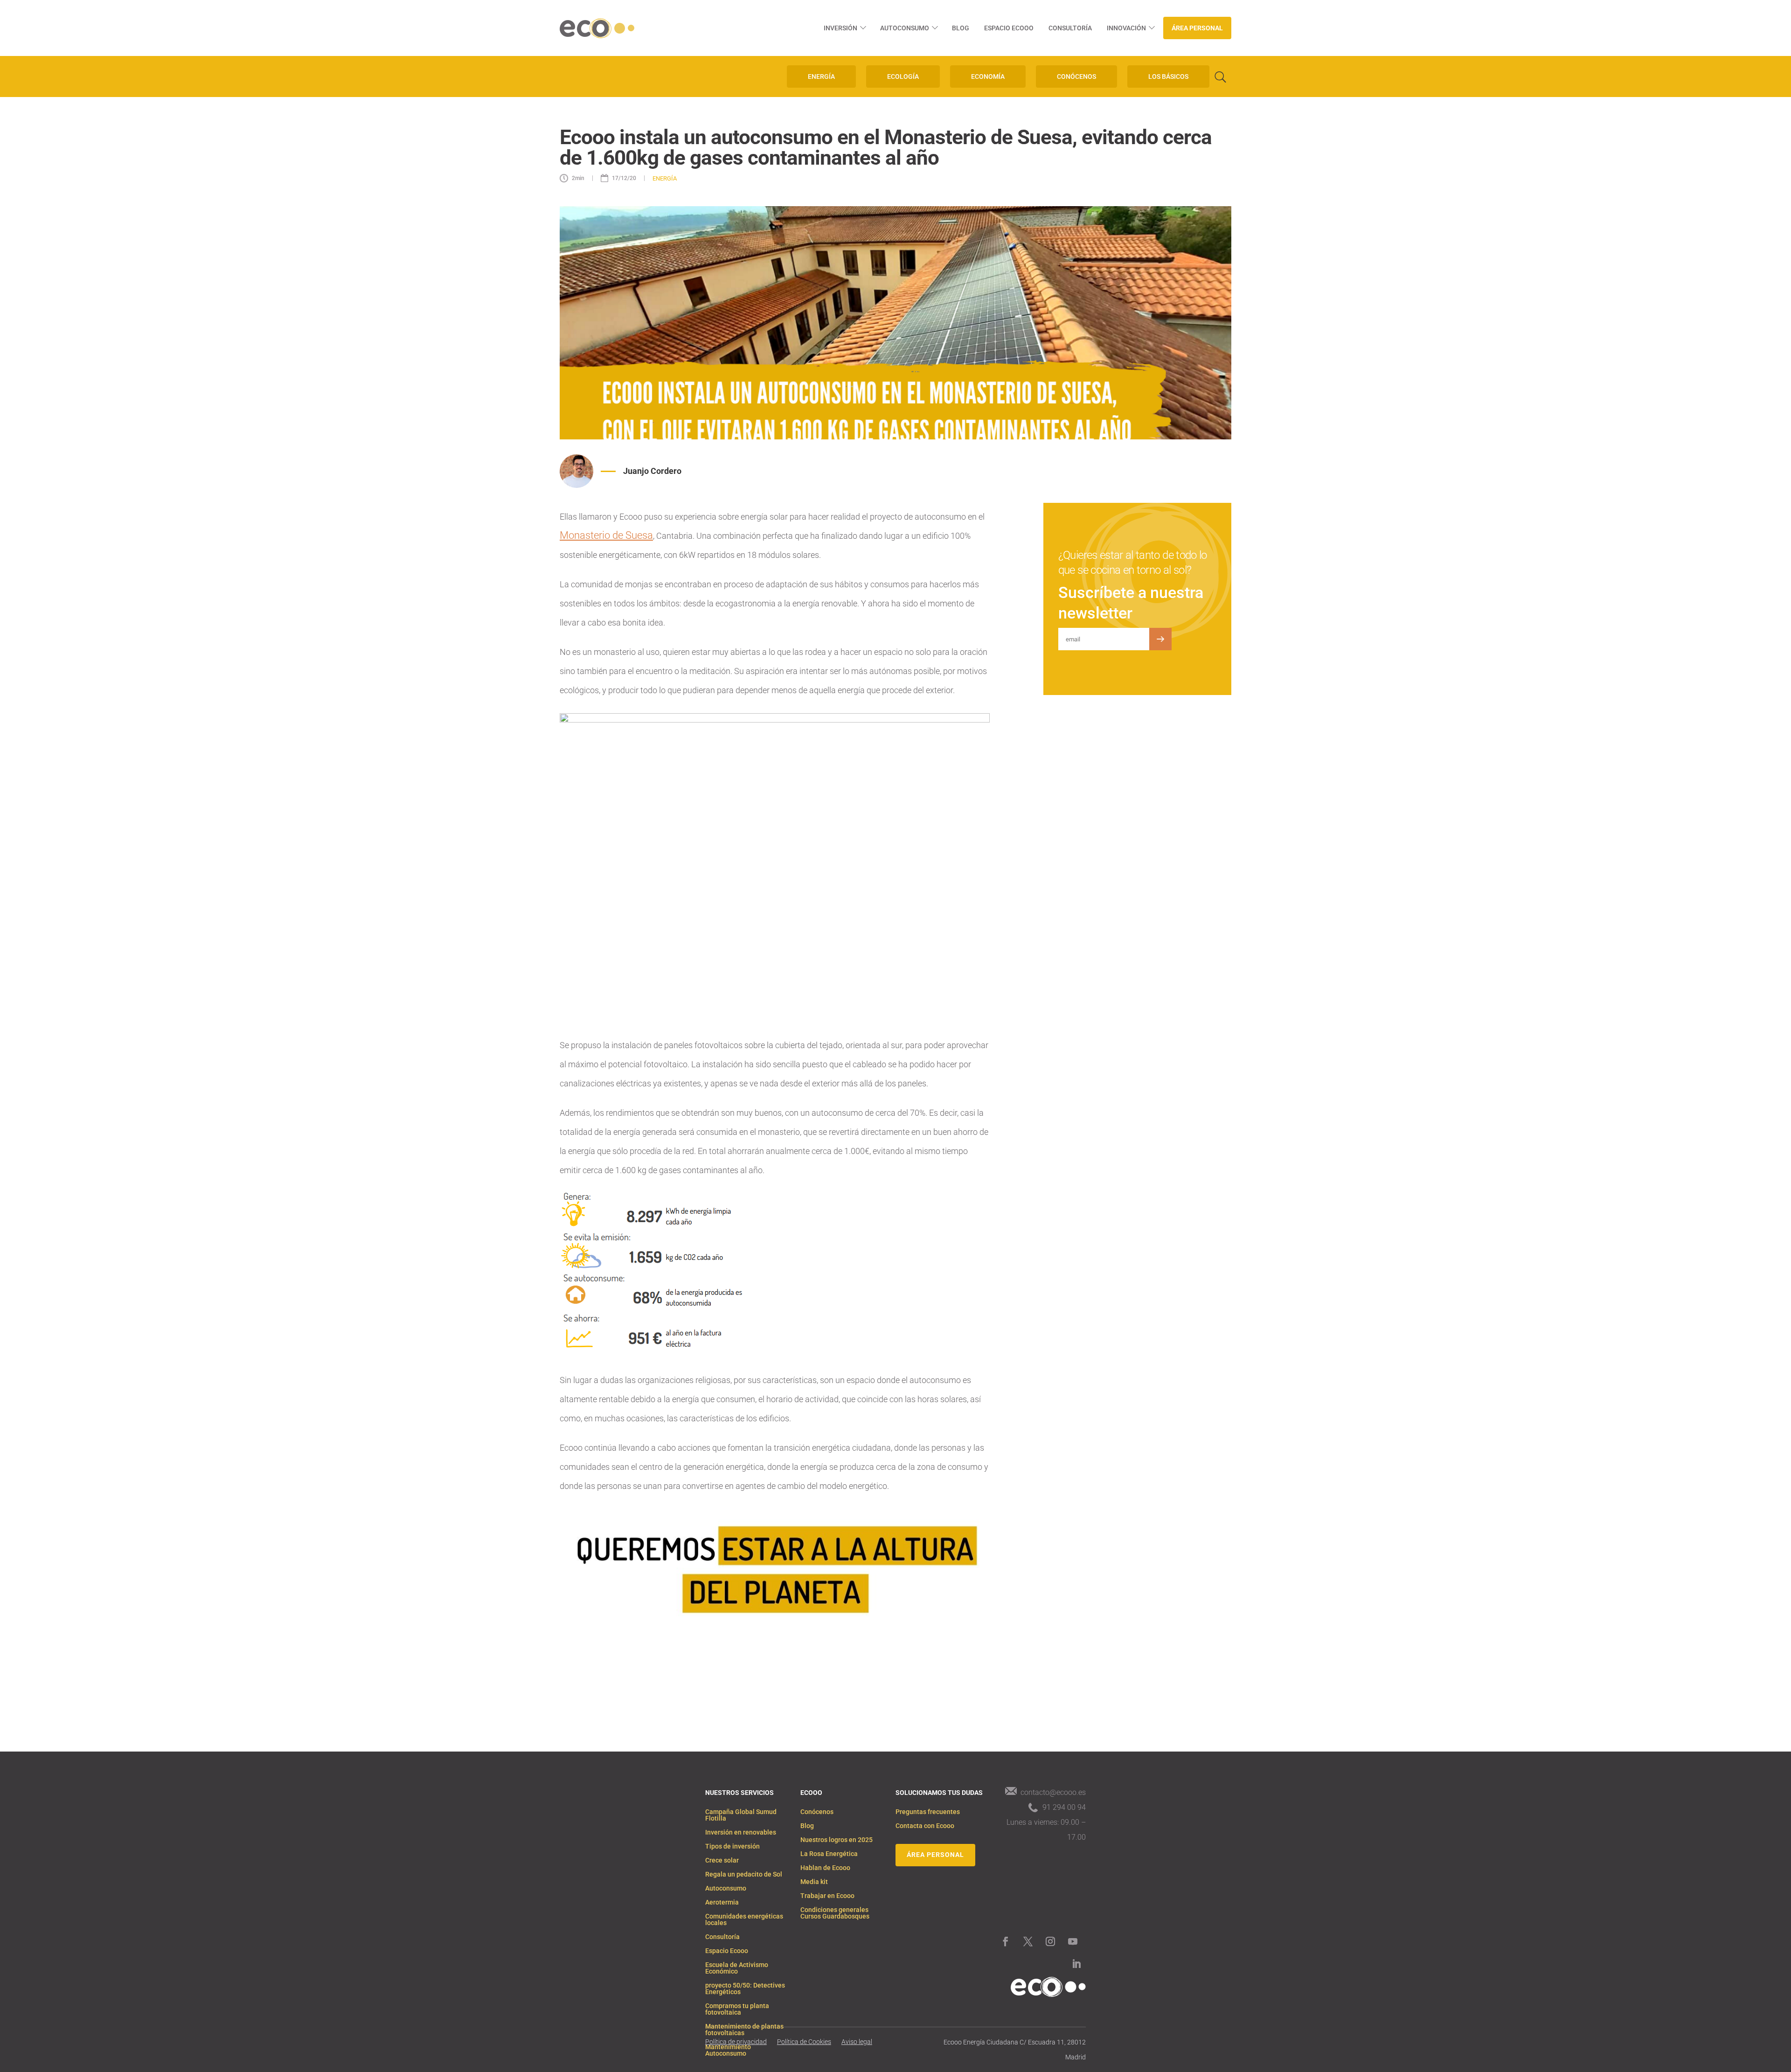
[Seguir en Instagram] (1050, 1941)
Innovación (1126, 28)
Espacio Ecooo (1009, 28)
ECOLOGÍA (903, 76)
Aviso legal (857, 2042)
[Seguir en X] (1028, 1941)
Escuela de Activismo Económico (737, 1968)
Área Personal (1197, 28)
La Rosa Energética (829, 1854)
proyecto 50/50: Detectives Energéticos (745, 1989)
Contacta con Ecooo (925, 1826)
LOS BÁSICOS (1168, 76)
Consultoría (1070, 28)
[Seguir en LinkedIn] (1076, 1964)
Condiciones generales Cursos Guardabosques (835, 1913)
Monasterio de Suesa (606, 535)
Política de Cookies (804, 2042)
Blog (961, 28)
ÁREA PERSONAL (935, 1855)
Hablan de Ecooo (825, 1868)
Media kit (814, 1882)
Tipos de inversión (732, 1846)
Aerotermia (722, 1902)
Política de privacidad (736, 2042)
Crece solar (722, 1860)
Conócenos (817, 1812)
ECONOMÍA (988, 76)
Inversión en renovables (741, 1832)
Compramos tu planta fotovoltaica (737, 2009)
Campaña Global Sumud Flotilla (741, 1815)
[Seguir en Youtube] (1073, 1941)
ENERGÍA (821, 76)
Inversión (840, 28)
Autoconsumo (905, 28)
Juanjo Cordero (652, 471)
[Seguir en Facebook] (1006, 1941)
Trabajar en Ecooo (827, 1896)
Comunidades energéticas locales (744, 1920)
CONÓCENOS (1076, 76)
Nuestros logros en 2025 (836, 1840)
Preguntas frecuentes (928, 1812)
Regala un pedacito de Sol (744, 1874)
